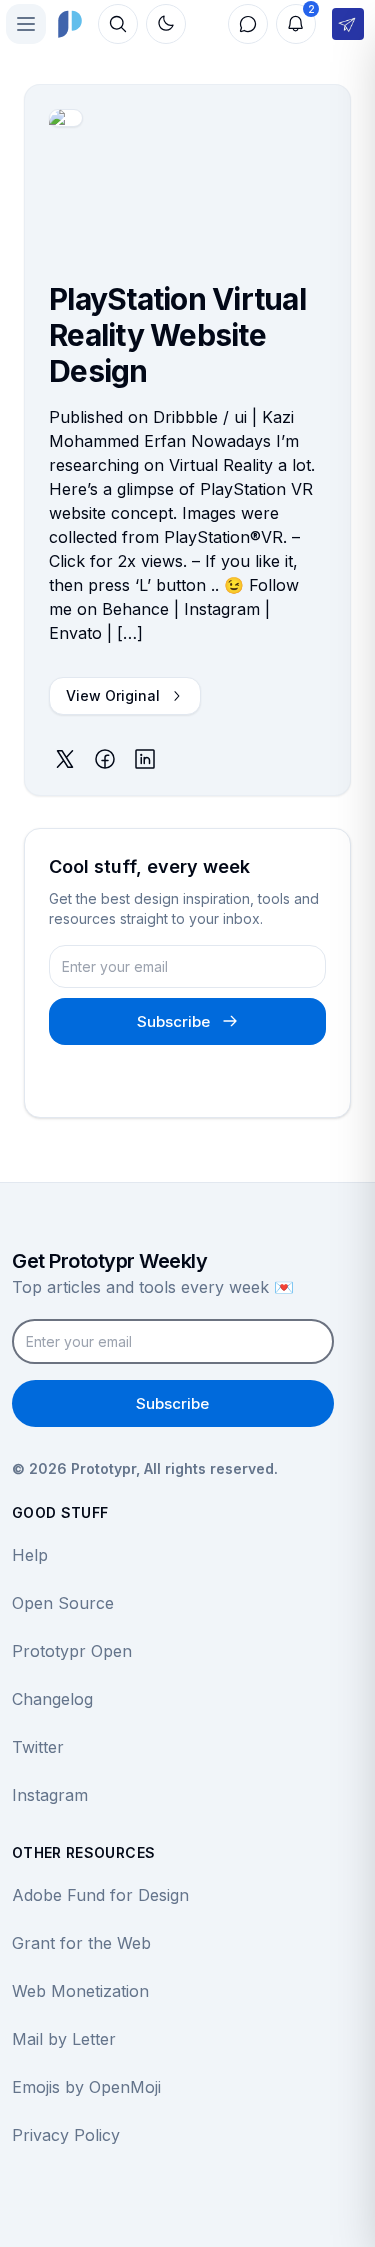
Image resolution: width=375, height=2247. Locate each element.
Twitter (38, 1747)
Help (30, 1555)
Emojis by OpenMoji (86, 2087)
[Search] (118, 24)
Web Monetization (80, 1991)
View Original (113, 695)
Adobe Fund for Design (100, 1895)
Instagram (50, 1795)
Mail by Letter (64, 2039)
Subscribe (173, 1021)
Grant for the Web (81, 1943)
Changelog (52, 1699)
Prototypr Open (72, 1651)
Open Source (63, 1603)
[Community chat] (248, 24)
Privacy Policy (66, 2135)
